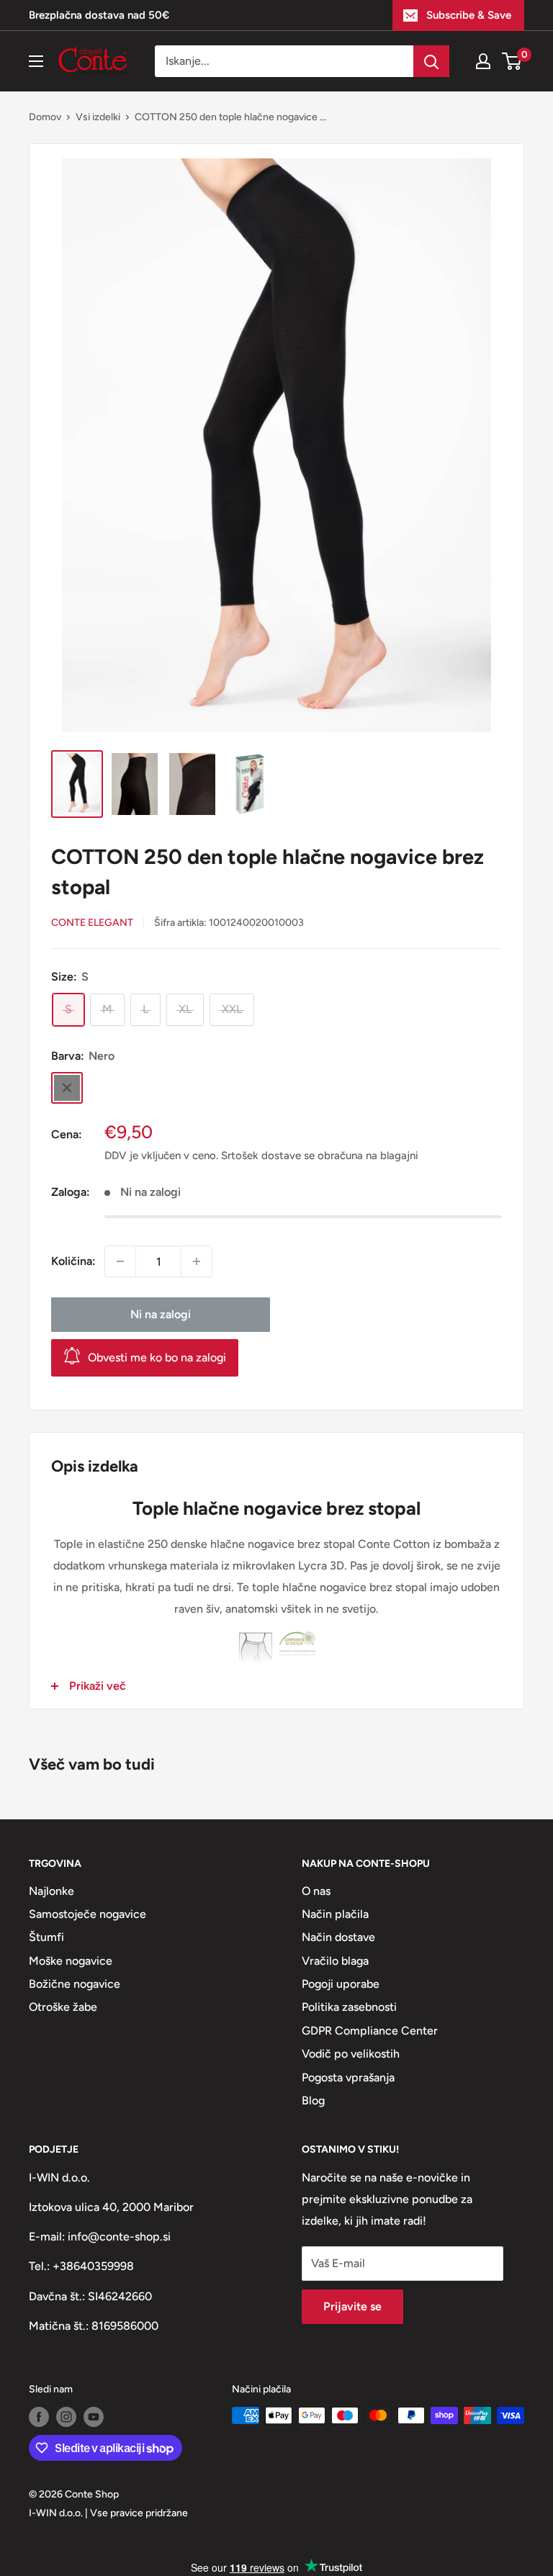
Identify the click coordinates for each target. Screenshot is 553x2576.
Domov (45, 117)
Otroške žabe (63, 2007)
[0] (512, 61)
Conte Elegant (92, 923)
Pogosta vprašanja (348, 2077)
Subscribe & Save (469, 15)
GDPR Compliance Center (370, 2031)
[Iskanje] (431, 61)
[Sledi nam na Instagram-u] (66, 2417)
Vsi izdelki (98, 117)
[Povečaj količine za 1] (197, 1261)
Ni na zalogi (161, 1314)
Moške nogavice (71, 1961)
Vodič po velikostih (351, 2054)
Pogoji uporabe (341, 1984)
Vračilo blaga (335, 1961)
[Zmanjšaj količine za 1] (120, 1261)
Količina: (73, 1261)
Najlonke (51, 1891)
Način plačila (335, 1914)
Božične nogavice (75, 1984)
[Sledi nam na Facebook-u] (39, 2417)
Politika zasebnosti (349, 2007)
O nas (316, 1891)
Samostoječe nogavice (87, 1914)
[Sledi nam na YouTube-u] (94, 2417)
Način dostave (338, 1937)
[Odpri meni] (36, 61)
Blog (313, 2100)
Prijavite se (352, 2306)
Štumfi (46, 1937)
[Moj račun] (483, 61)
